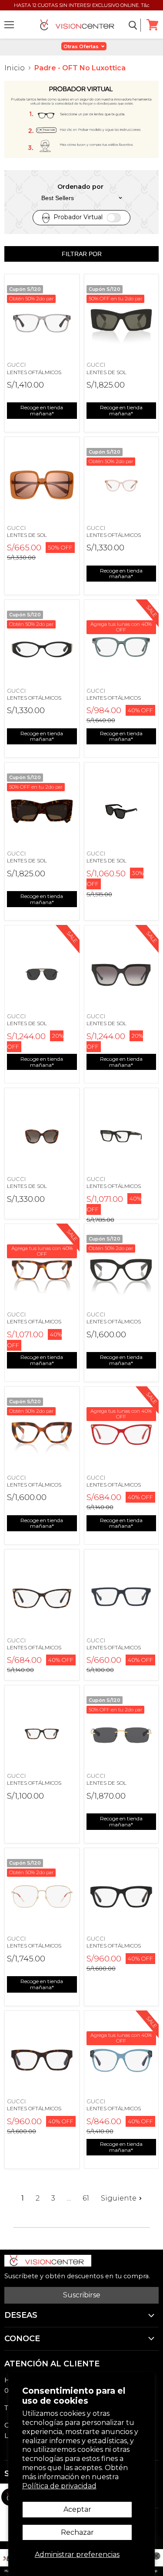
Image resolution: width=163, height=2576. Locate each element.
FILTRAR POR (82, 254)
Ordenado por (80, 187)
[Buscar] (133, 25)
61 (86, 2198)
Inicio (15, 68)
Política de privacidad (59, 2486)
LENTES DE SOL (106, 372)
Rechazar (77, 2532)
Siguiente (119, 2198)
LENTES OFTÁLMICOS (34, 372)
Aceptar (77, 2509)
